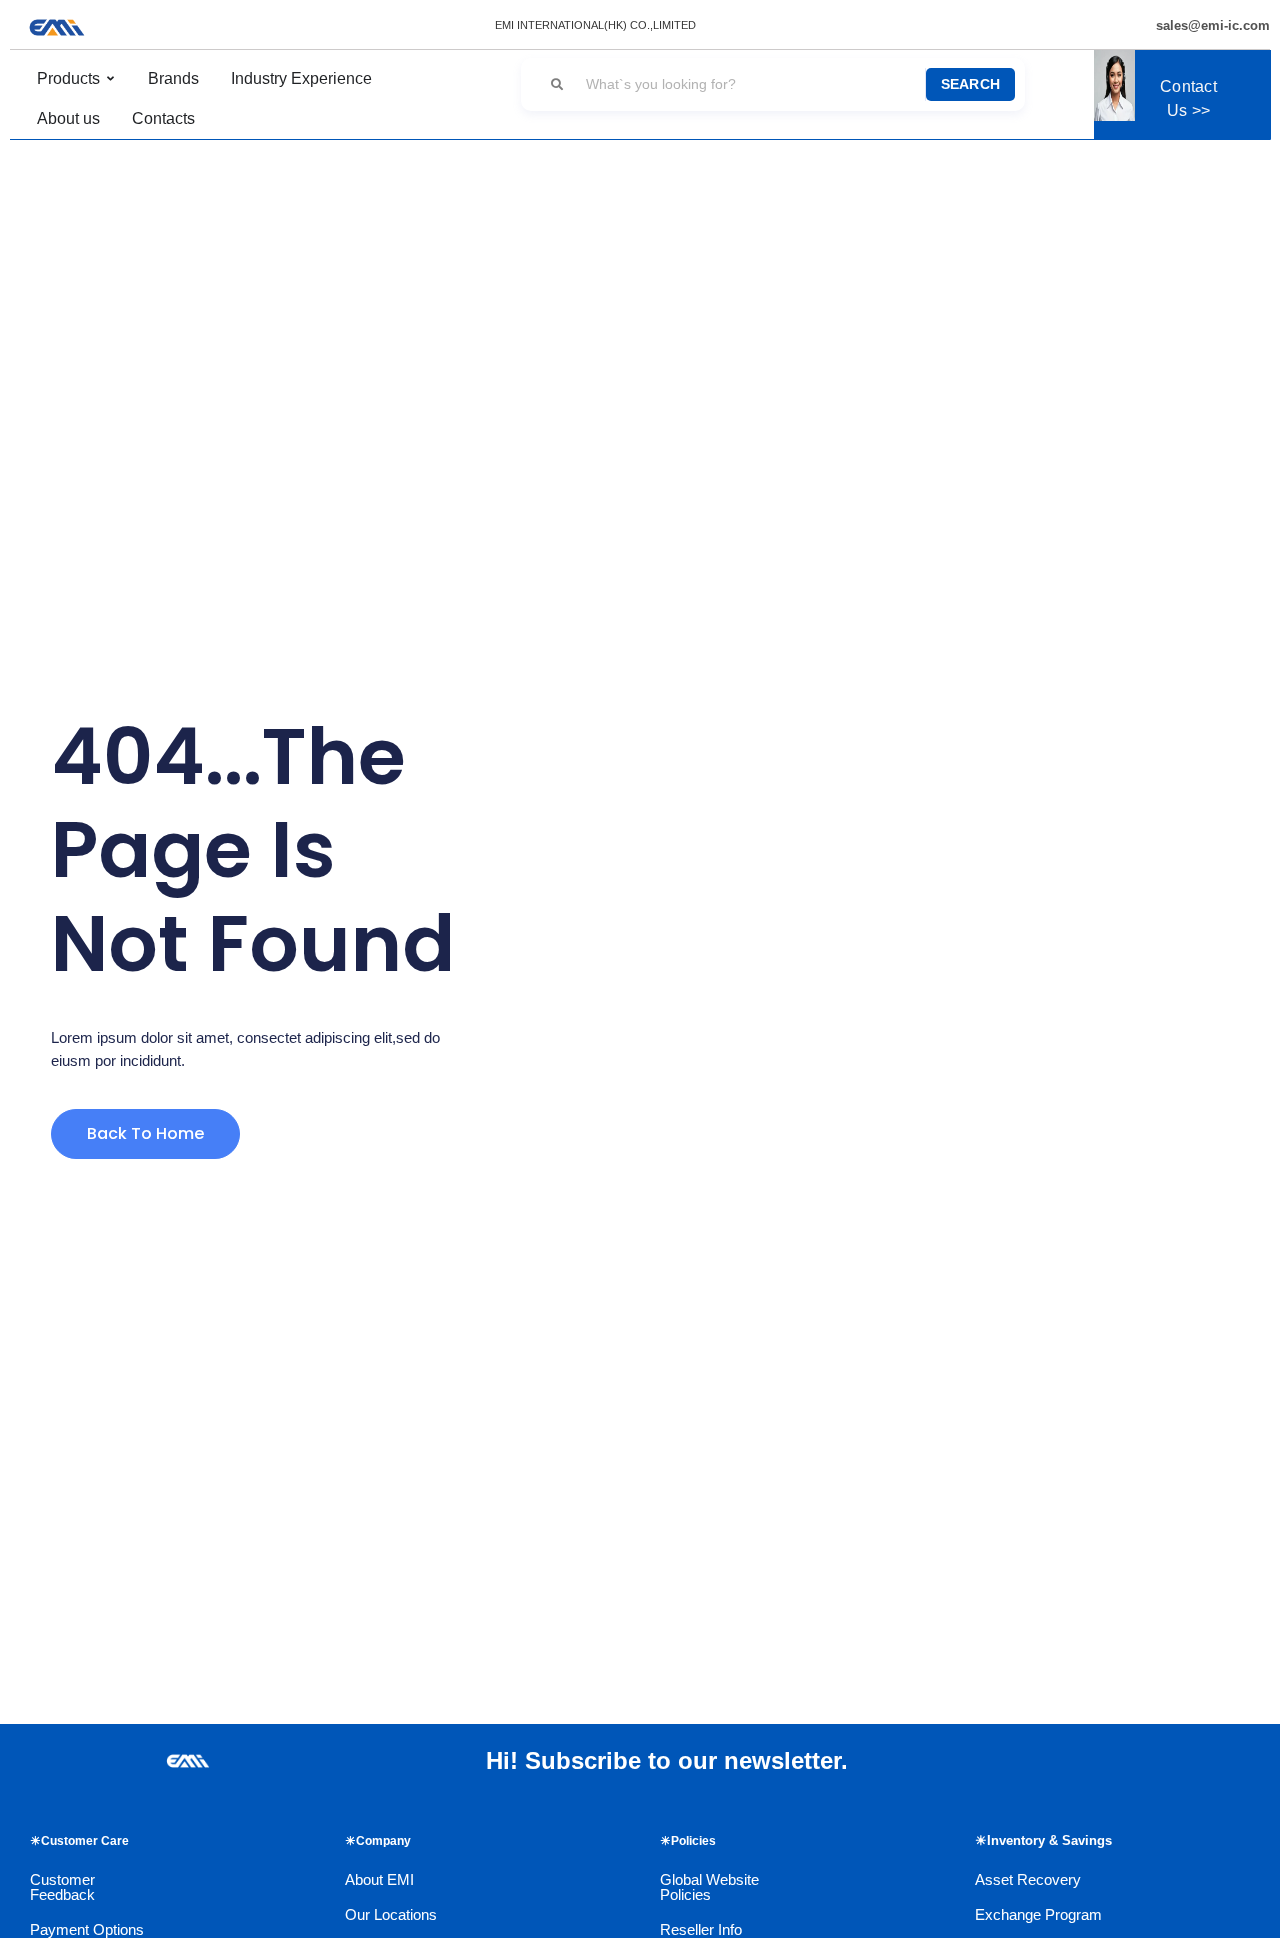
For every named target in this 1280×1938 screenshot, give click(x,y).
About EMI (379, 1879)
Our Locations (391, 1914)
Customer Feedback (62, 1887)
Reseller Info (701, 1929)
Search (971, 84)
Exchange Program (1038, 1914)
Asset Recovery (1028, 1879)
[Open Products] (110, 79)
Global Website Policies (709, 1887)
